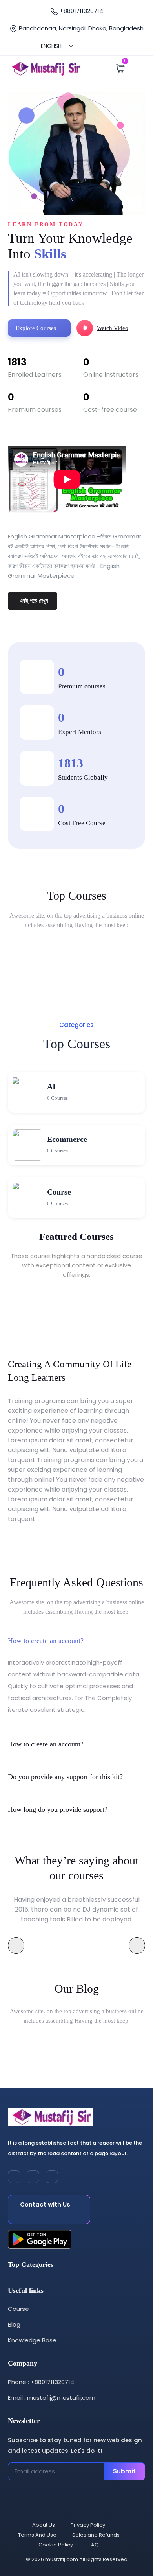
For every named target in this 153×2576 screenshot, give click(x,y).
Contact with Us (45, 2204)
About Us (44, 2525)
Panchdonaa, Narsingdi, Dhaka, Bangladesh (80, 28)
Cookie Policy (56, 2545)
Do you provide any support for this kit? (65, 1777)
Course (18, 2309)
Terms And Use (37, 2535)
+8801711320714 (81, 11)
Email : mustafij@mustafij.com (52, 2398)
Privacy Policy (88, 2525)
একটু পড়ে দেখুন (34, 601)
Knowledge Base (32, 2340)
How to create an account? (46, 1641)
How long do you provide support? (58, 1809)
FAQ (94, 2545)
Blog (14, 2324)
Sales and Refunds (96, 2535)
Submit (124, 2471)
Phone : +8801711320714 (41, 2382)
